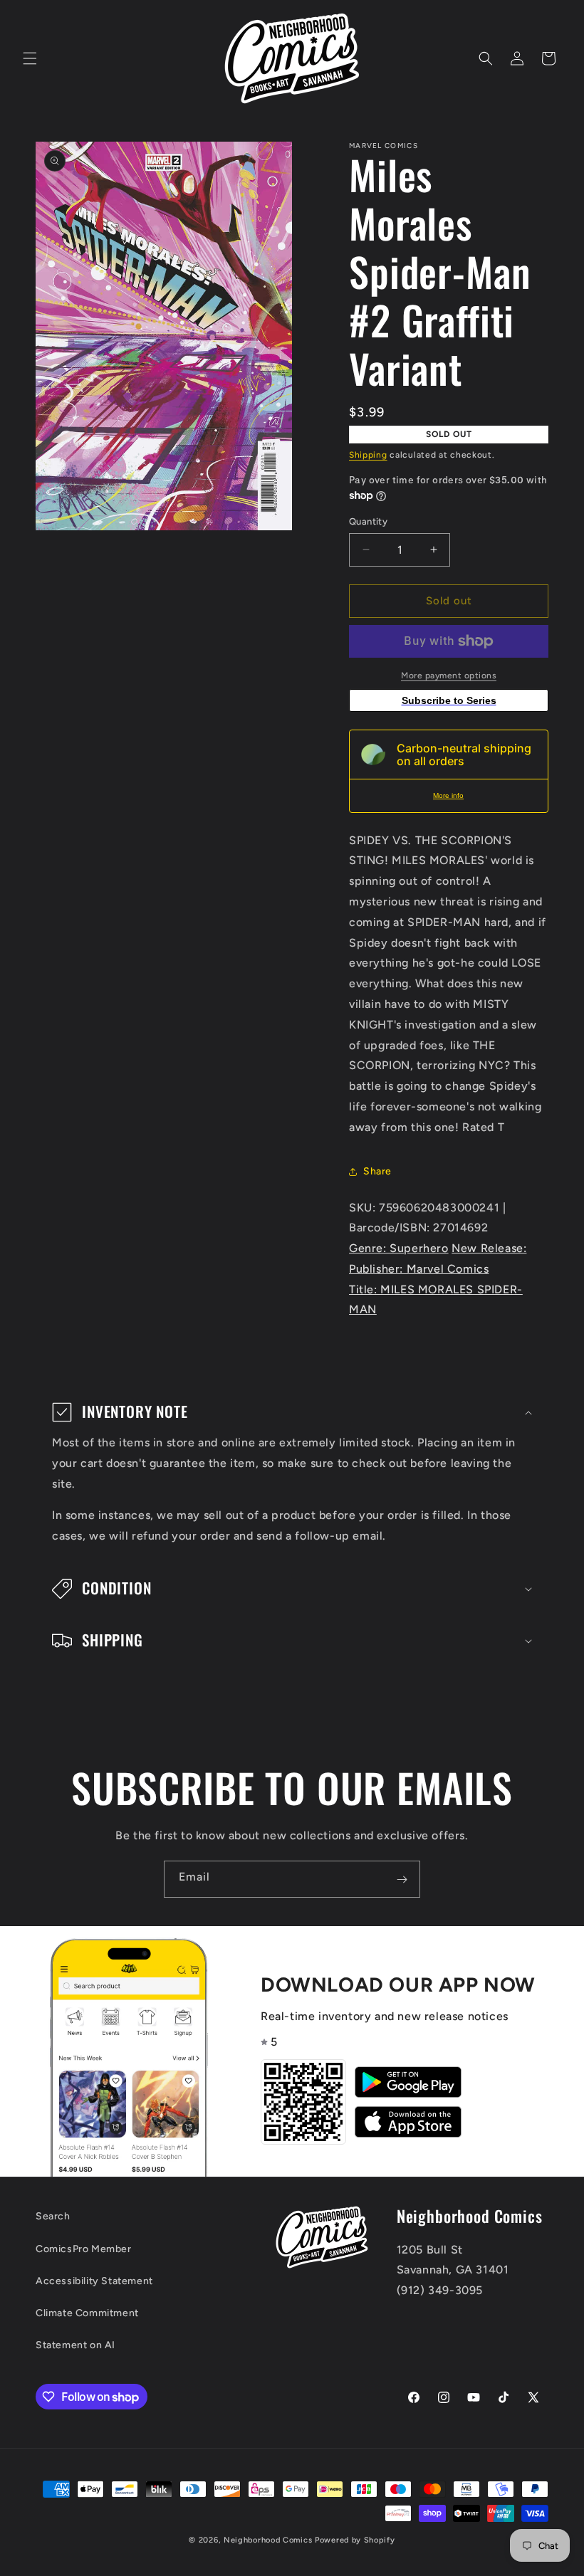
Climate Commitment (87, 2313)
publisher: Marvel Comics (419, 1269)
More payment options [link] (449, 675)
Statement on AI (75, 2345)
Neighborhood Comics (268, 2540)
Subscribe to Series (449, 700)
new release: (489, 1248)
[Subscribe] (402, 1879)
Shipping (368, 455)
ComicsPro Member (84, 2249)
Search (53, 2216)
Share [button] (377, 1171)
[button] (30, 58)
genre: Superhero (399, 1248)
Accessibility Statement (94, 2281)
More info (448, 795)
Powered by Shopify (355, 2540)
